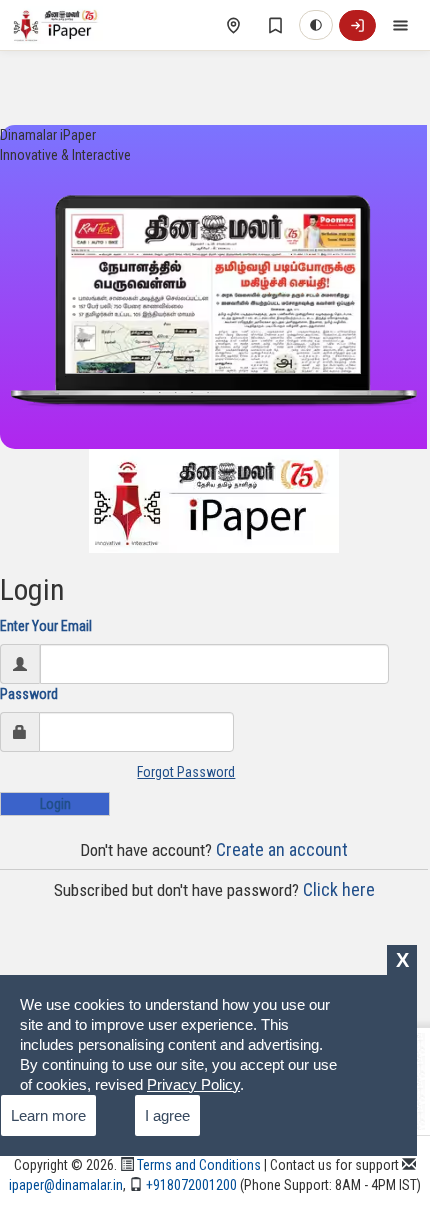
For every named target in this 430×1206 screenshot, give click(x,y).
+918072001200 (190, 1185)
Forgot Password (186, 772)
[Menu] (400, 25)
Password (29, 694)
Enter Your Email (46, 626)
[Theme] (316, 25)
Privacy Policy (193, 1084)
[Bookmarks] (275, 25)
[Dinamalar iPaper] (57, 25)
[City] (233, 25)
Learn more (48, 1115)
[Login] (357, 25)
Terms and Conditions (197, 1165)
